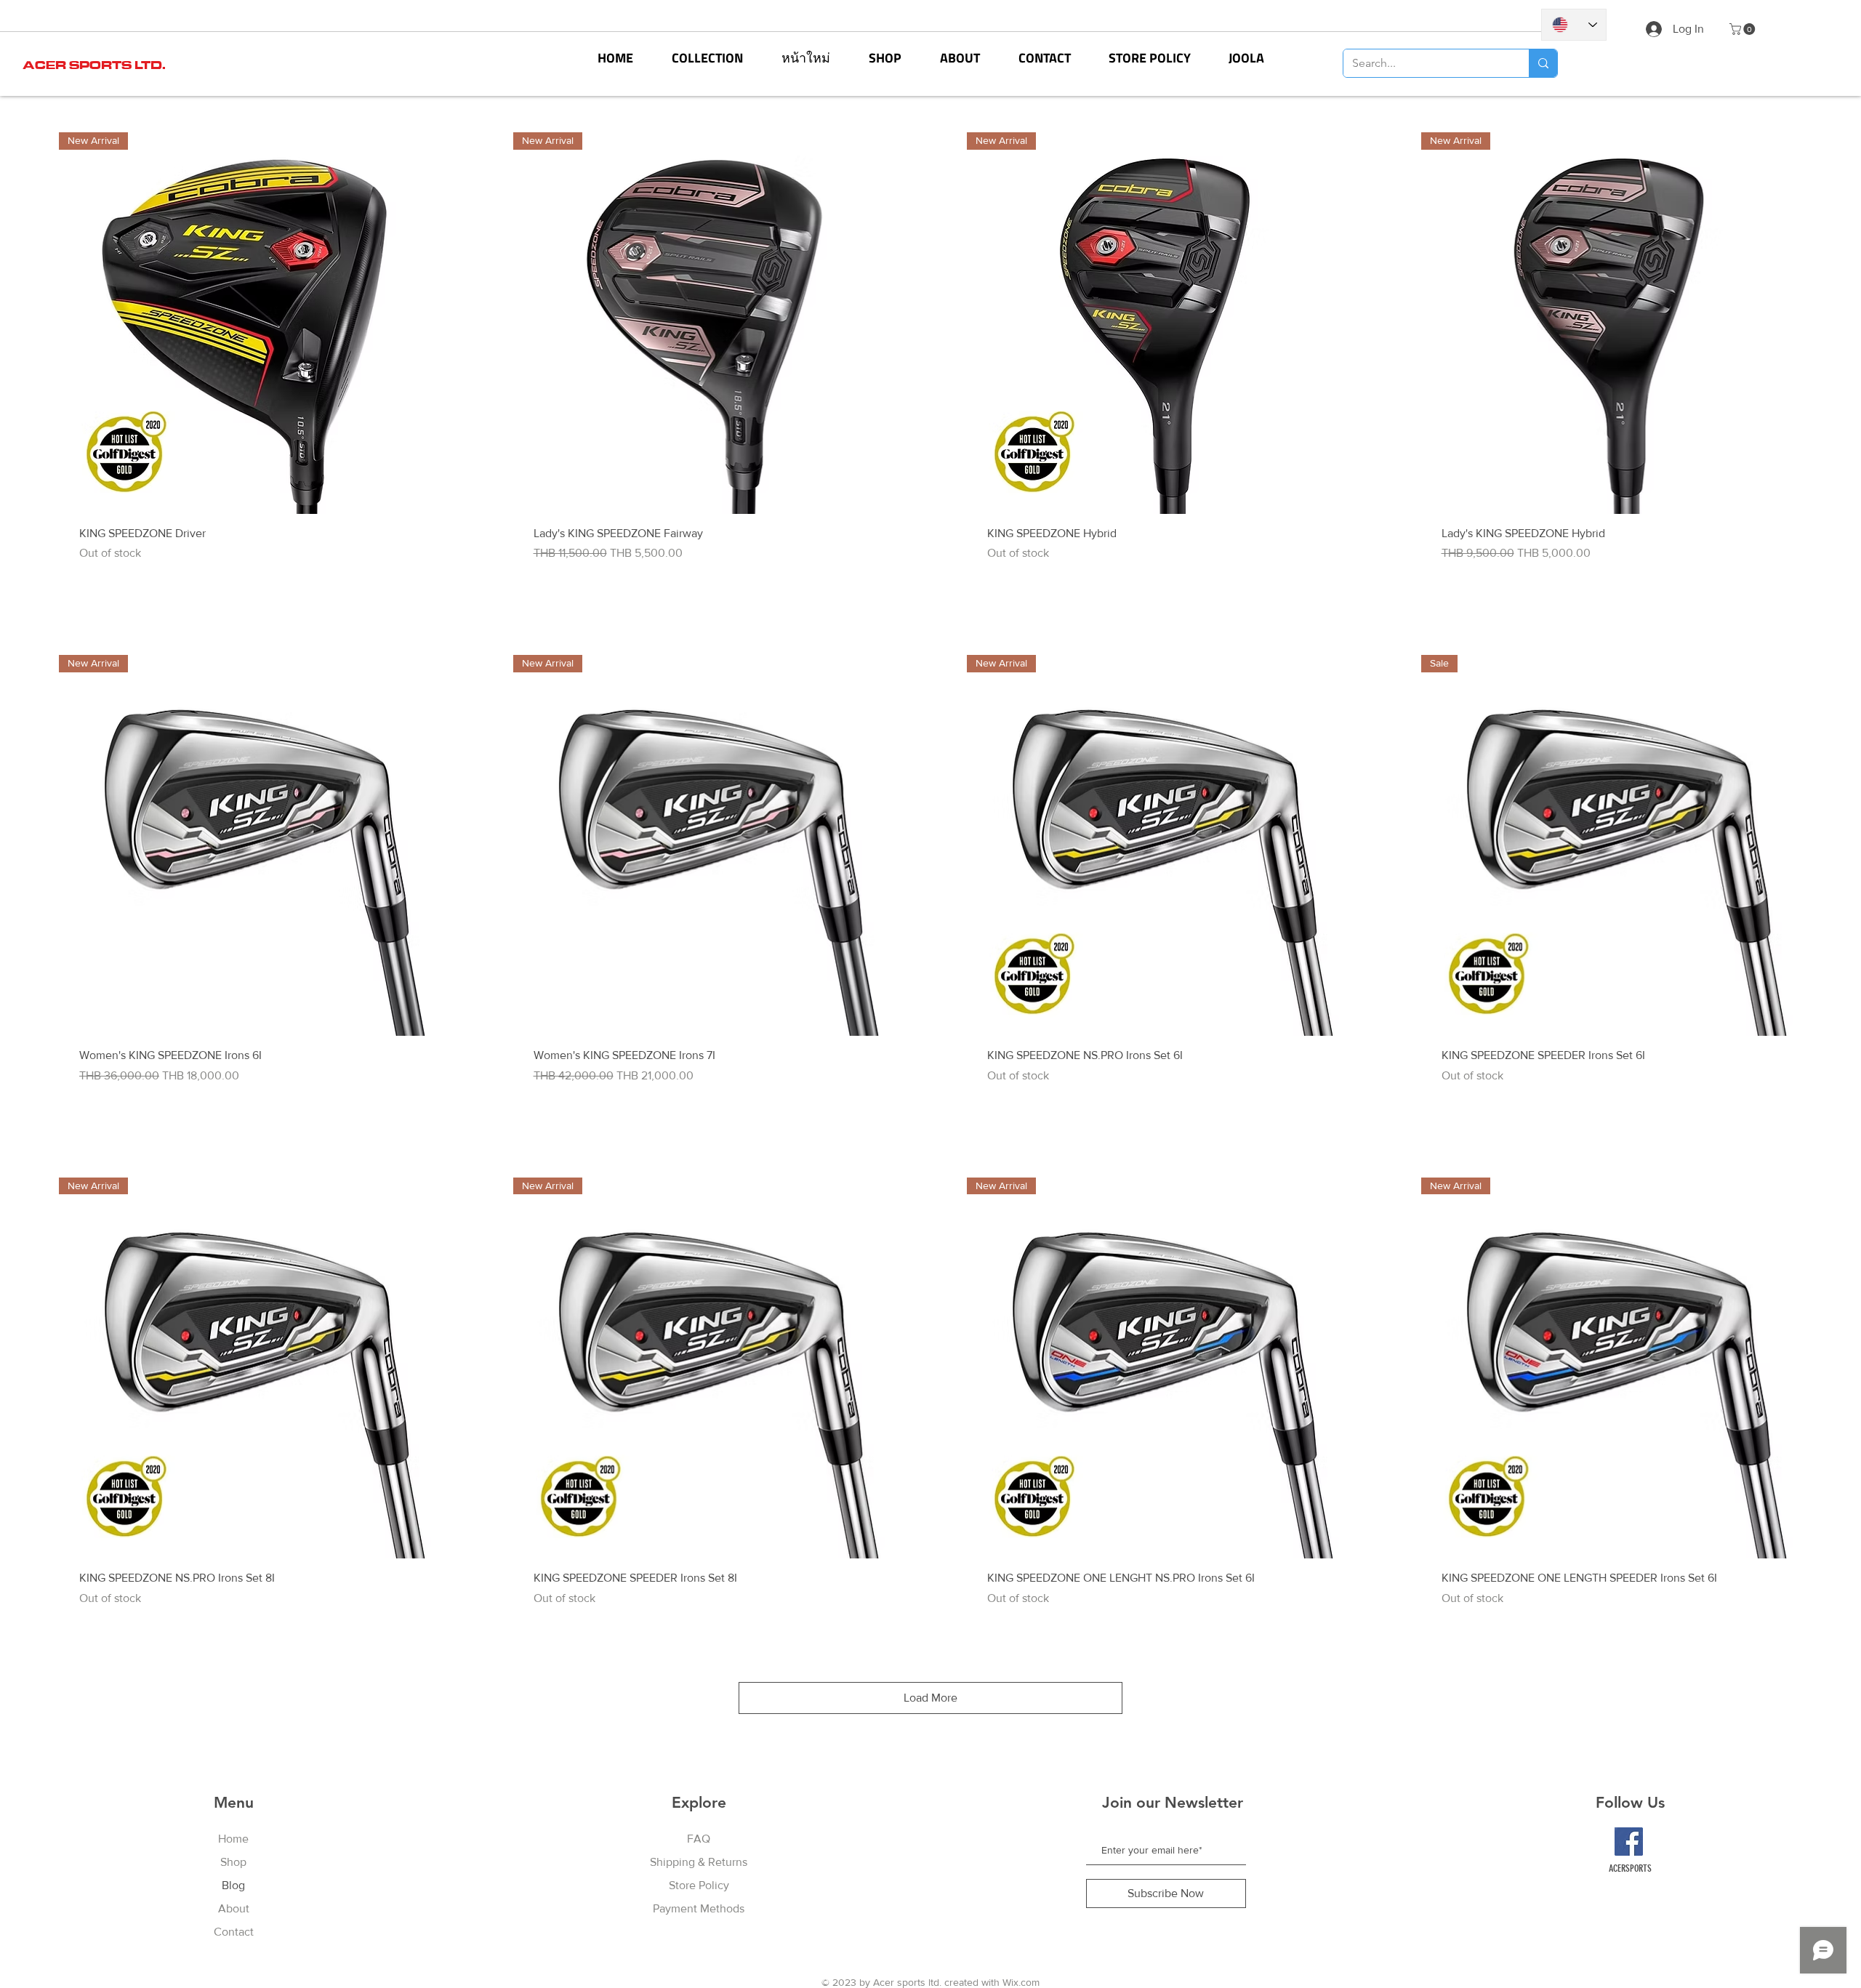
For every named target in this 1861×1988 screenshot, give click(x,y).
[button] (707, 58)
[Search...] (1543, 63)
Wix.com (1021, 1982)
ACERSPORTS (1630, 1868)
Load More (930, 1698)
